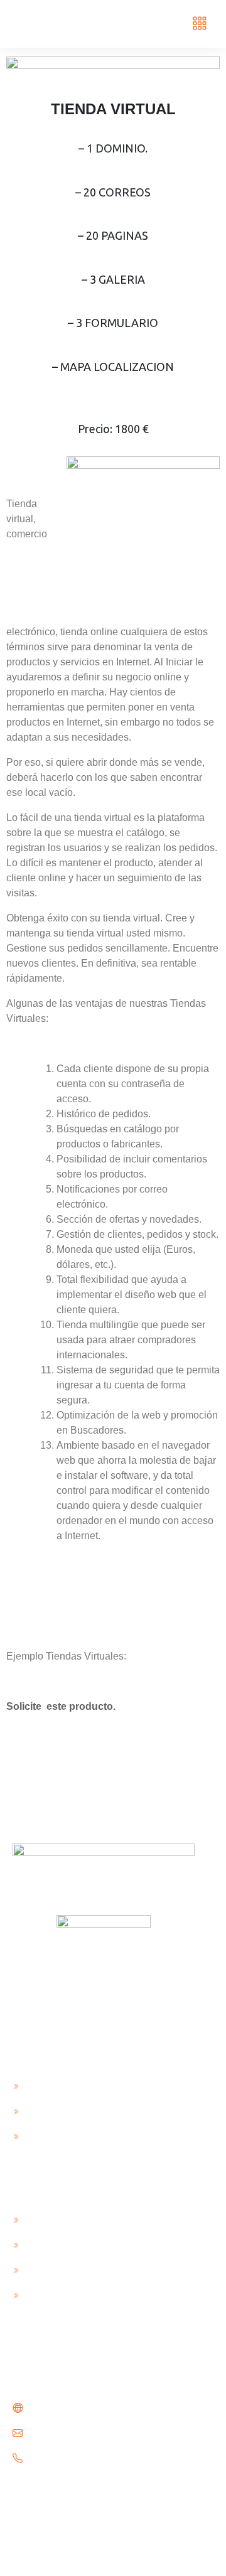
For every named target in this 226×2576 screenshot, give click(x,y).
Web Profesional (61, 2269)
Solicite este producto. (62, 1706)
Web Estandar (55, 2244)
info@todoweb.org (70, 2433)
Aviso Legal (49, 2085)
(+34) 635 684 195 (68, 2458)
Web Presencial (57, 2219)
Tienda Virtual (56, 2294)
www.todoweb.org (68, 2408)
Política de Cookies (67, 2110)
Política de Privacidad (73, 2135)
